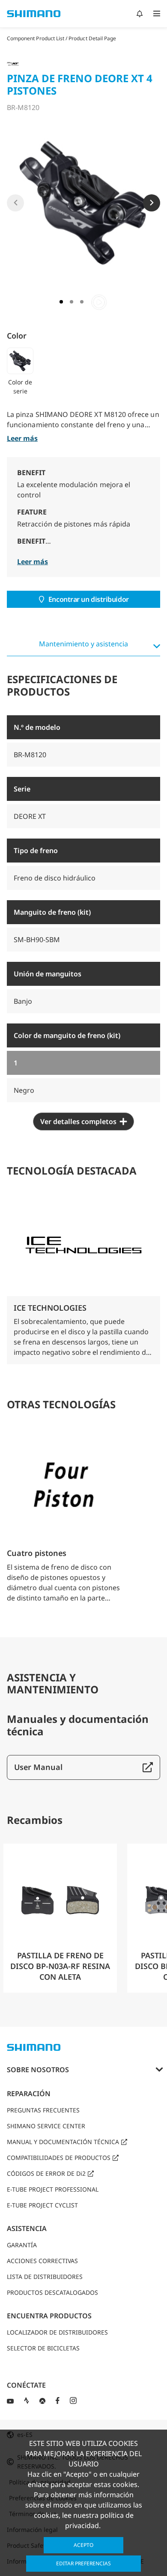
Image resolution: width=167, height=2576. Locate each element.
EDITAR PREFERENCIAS (83, 2563)
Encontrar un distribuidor (89, 599)
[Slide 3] (82, 302)
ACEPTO (83, 2545)
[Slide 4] (99, 302)
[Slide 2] (72, 302)
